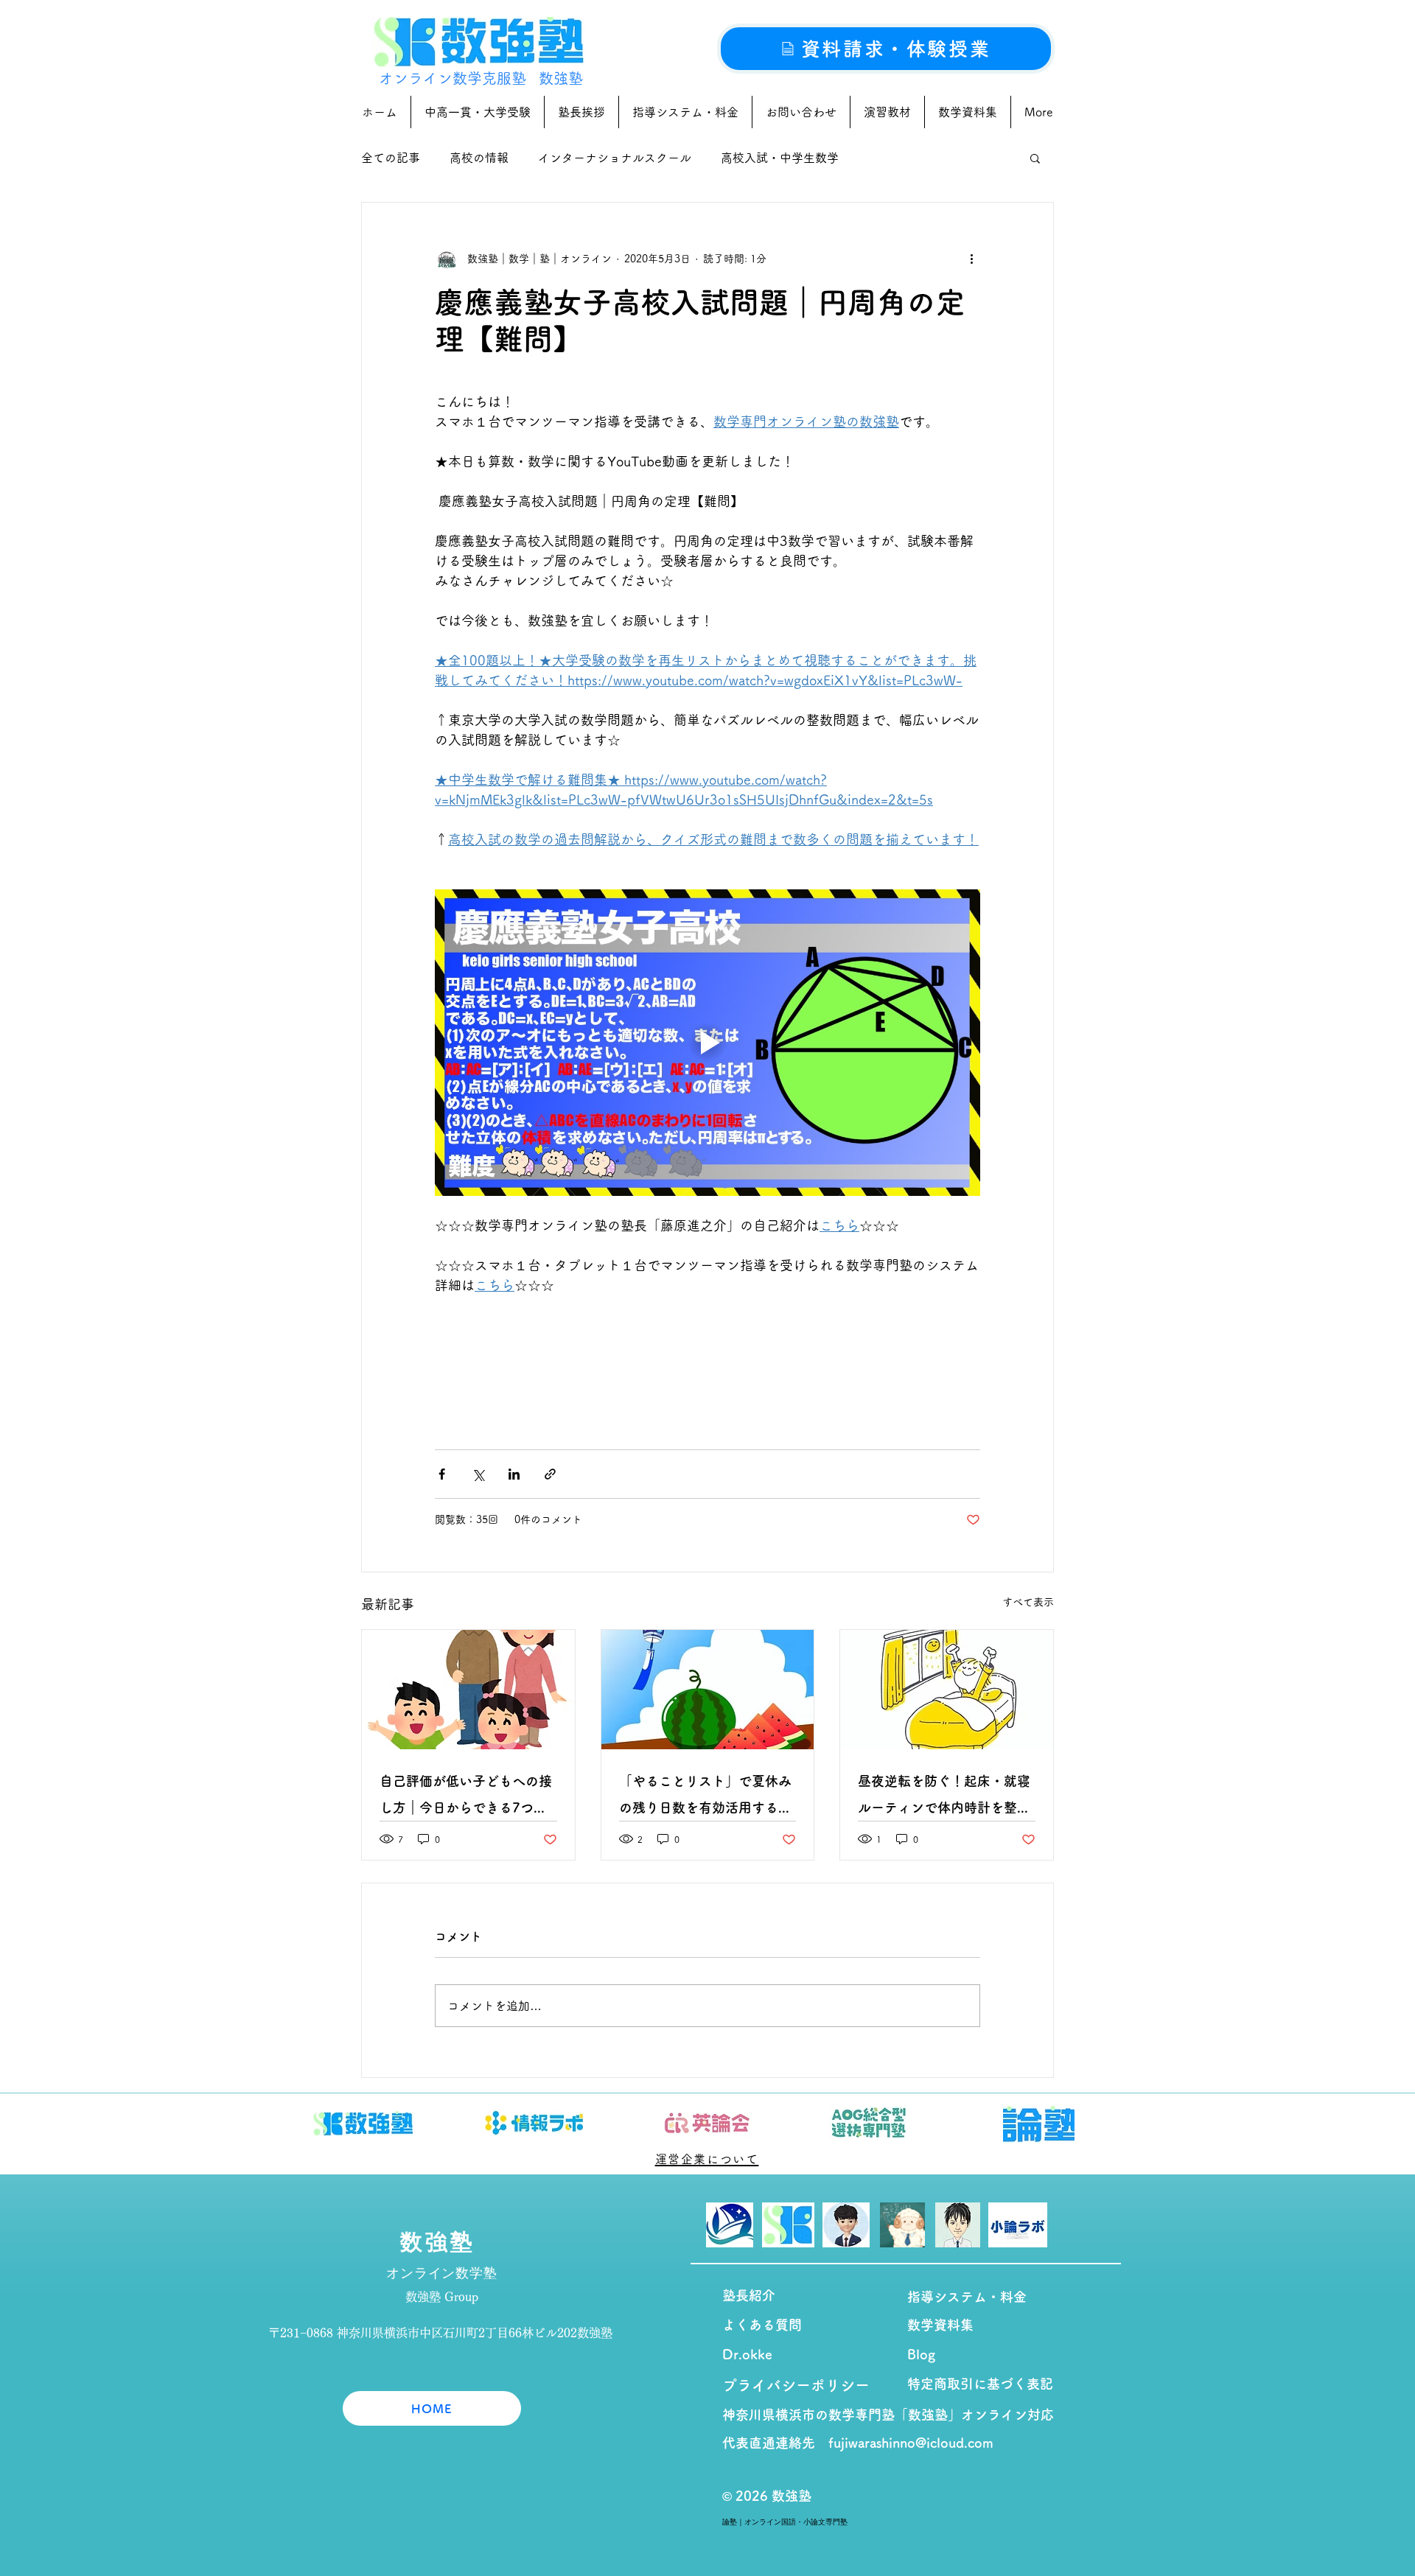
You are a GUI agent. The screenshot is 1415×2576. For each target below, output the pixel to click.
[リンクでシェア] (550, 1474)
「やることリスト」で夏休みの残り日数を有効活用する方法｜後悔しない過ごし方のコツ (705, 1798)
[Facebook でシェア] (442, 1474)
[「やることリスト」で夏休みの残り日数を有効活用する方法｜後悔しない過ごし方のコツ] (708, 1690)
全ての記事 (391, 158)
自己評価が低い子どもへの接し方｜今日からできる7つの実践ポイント (466, 1798)
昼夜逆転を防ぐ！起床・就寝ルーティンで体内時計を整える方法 (944, 1798)
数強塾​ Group (442, 2297)
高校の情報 (479, 158)
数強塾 (561, 78)
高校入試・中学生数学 (780, 158)
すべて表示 (1028, 1602)
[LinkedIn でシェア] (514, 1474)
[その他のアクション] (971, 259)
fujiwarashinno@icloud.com (911, 2443)
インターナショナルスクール (615, 158)
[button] (1035, 158)
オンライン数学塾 (442, 2273)
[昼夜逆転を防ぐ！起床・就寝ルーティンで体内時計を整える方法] (947, 1690)
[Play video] (707, 1043)
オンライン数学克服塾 (453, 78)
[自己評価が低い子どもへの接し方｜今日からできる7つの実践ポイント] (468, 1690)
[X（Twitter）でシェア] (478, 1474)
